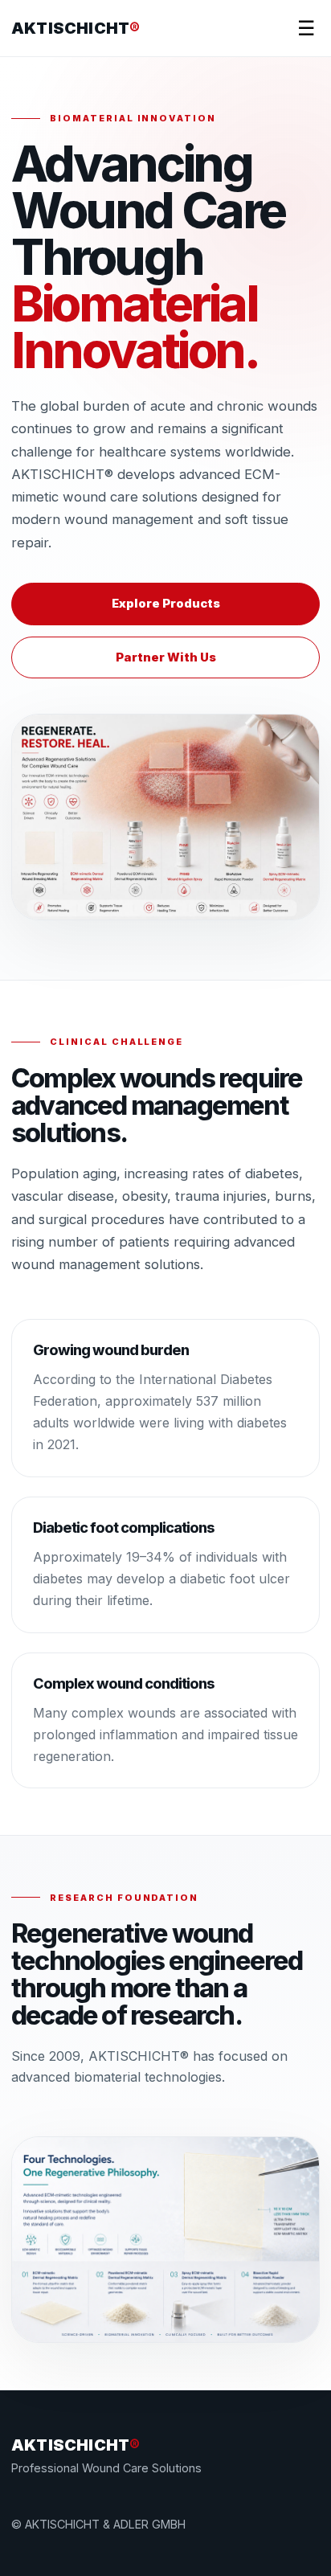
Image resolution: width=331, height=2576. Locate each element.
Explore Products (166, 604)
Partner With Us (166, 657)
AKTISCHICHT (76, 28)
